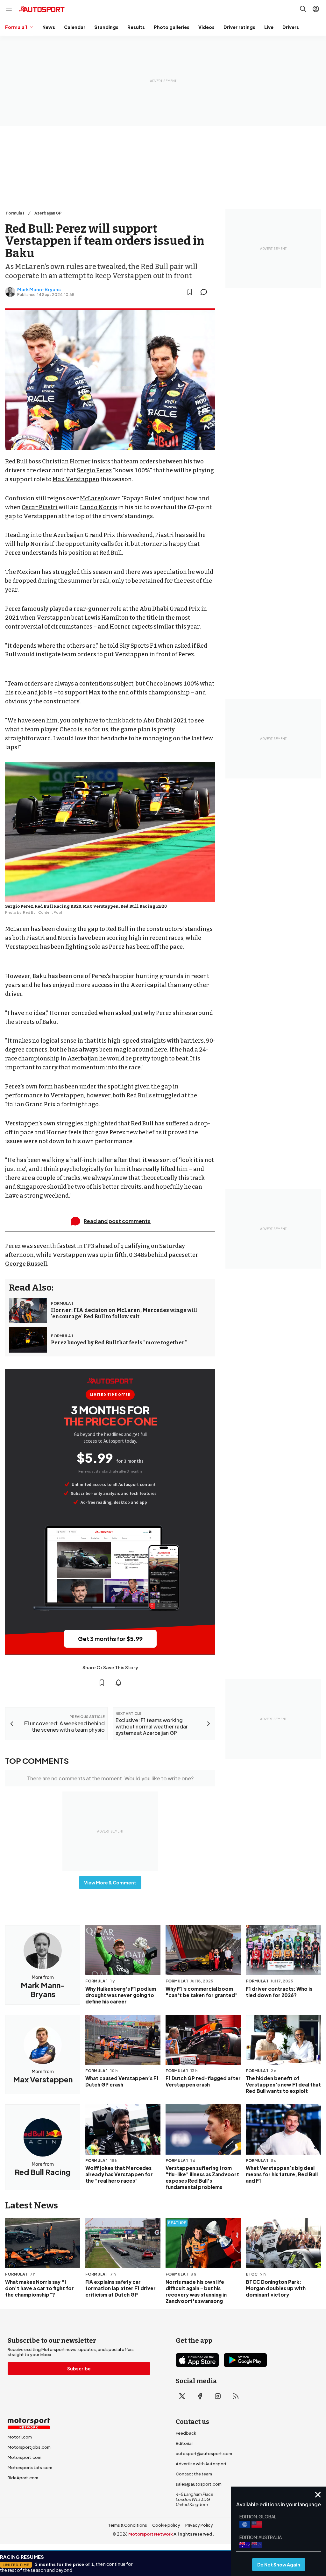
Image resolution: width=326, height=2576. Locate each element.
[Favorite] (190, 292)
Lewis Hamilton (106, 618)
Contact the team (194, 2474)
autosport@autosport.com (204, 2453)
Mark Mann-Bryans (39, 289)
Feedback (186, 2433)
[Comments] (206, 292)
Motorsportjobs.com (29, 2447)
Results (136, 27)
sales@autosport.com (199, 2484)
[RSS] (236, 2396)
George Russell (26, 1264)
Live (269, 27)
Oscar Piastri (40, 507)
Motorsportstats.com (30, 2467)
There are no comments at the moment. (110, 1778)
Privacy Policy (199, 2525)
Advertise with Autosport (201, 2464)
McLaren (92, 498)
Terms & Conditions (128, 2525)
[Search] (303, 9)
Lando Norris (99, 507)
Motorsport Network (151, 2534)
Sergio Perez (94, 470)
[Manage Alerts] (118, 1683)
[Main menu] (9, 9)
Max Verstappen (76, 479)
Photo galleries (172, 27)
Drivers (291, 27)
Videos (206, 27)
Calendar (75, 27)
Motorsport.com (25, 2457)
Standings (106, 27)
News (49, 27)
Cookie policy (166, 2525)
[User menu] (316, 9)
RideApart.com (23, 2478)
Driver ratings (239, 27)
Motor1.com (20, 2437)
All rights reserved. (194, 2534)
